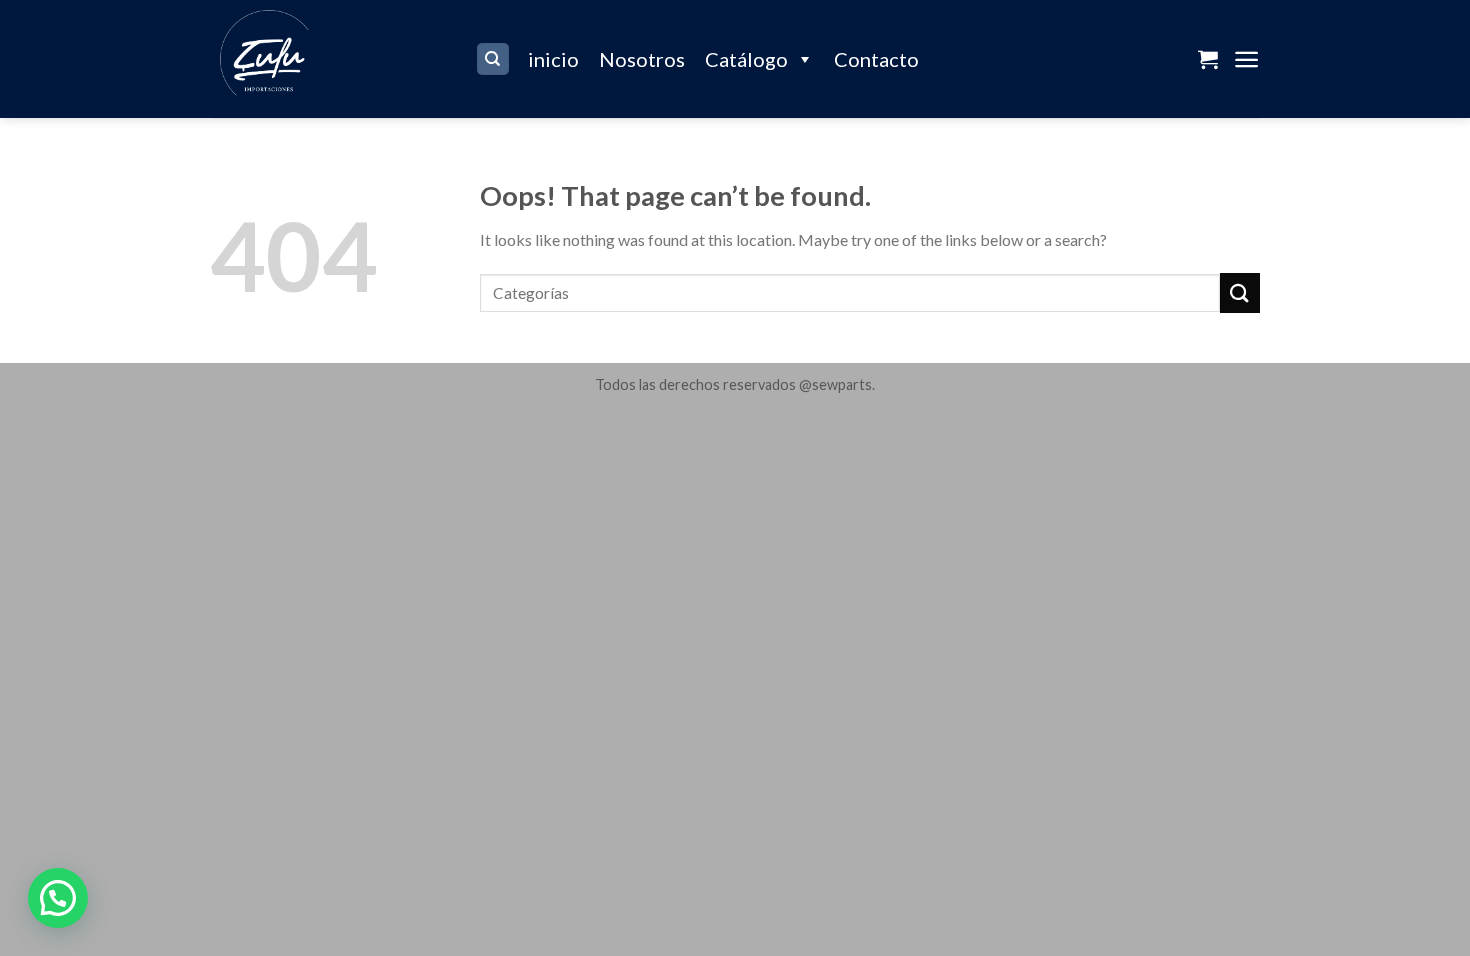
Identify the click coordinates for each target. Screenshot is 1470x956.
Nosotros (642, 59)
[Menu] (1246, 59)
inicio (553, 59)
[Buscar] (493, 59)
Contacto (876, 59)
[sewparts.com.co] (327, 59)
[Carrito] (1208, 59)
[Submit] (1240, 292)
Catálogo (746, 59)
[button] (58, 898)
